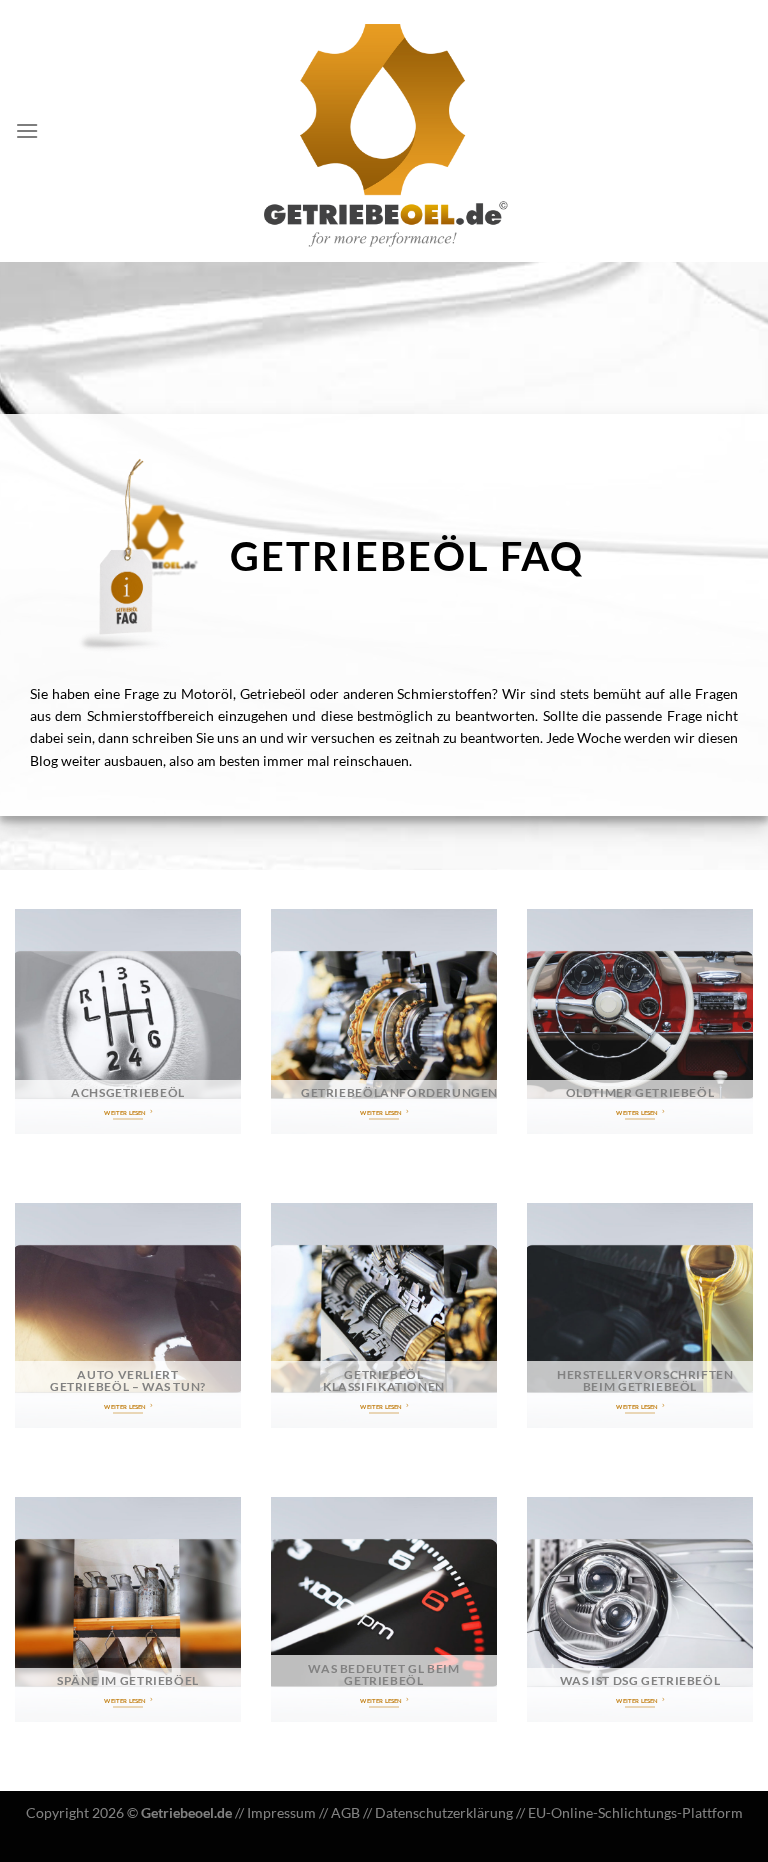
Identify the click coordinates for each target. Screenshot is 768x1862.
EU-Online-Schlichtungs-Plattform (635, 1812)
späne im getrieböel (128, 1680)
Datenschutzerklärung (444, 1812)
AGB (345, 1812)
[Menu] (27, 130)
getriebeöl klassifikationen (384, 1380)
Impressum (281, 1812)
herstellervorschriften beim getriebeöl (645, 1380)
